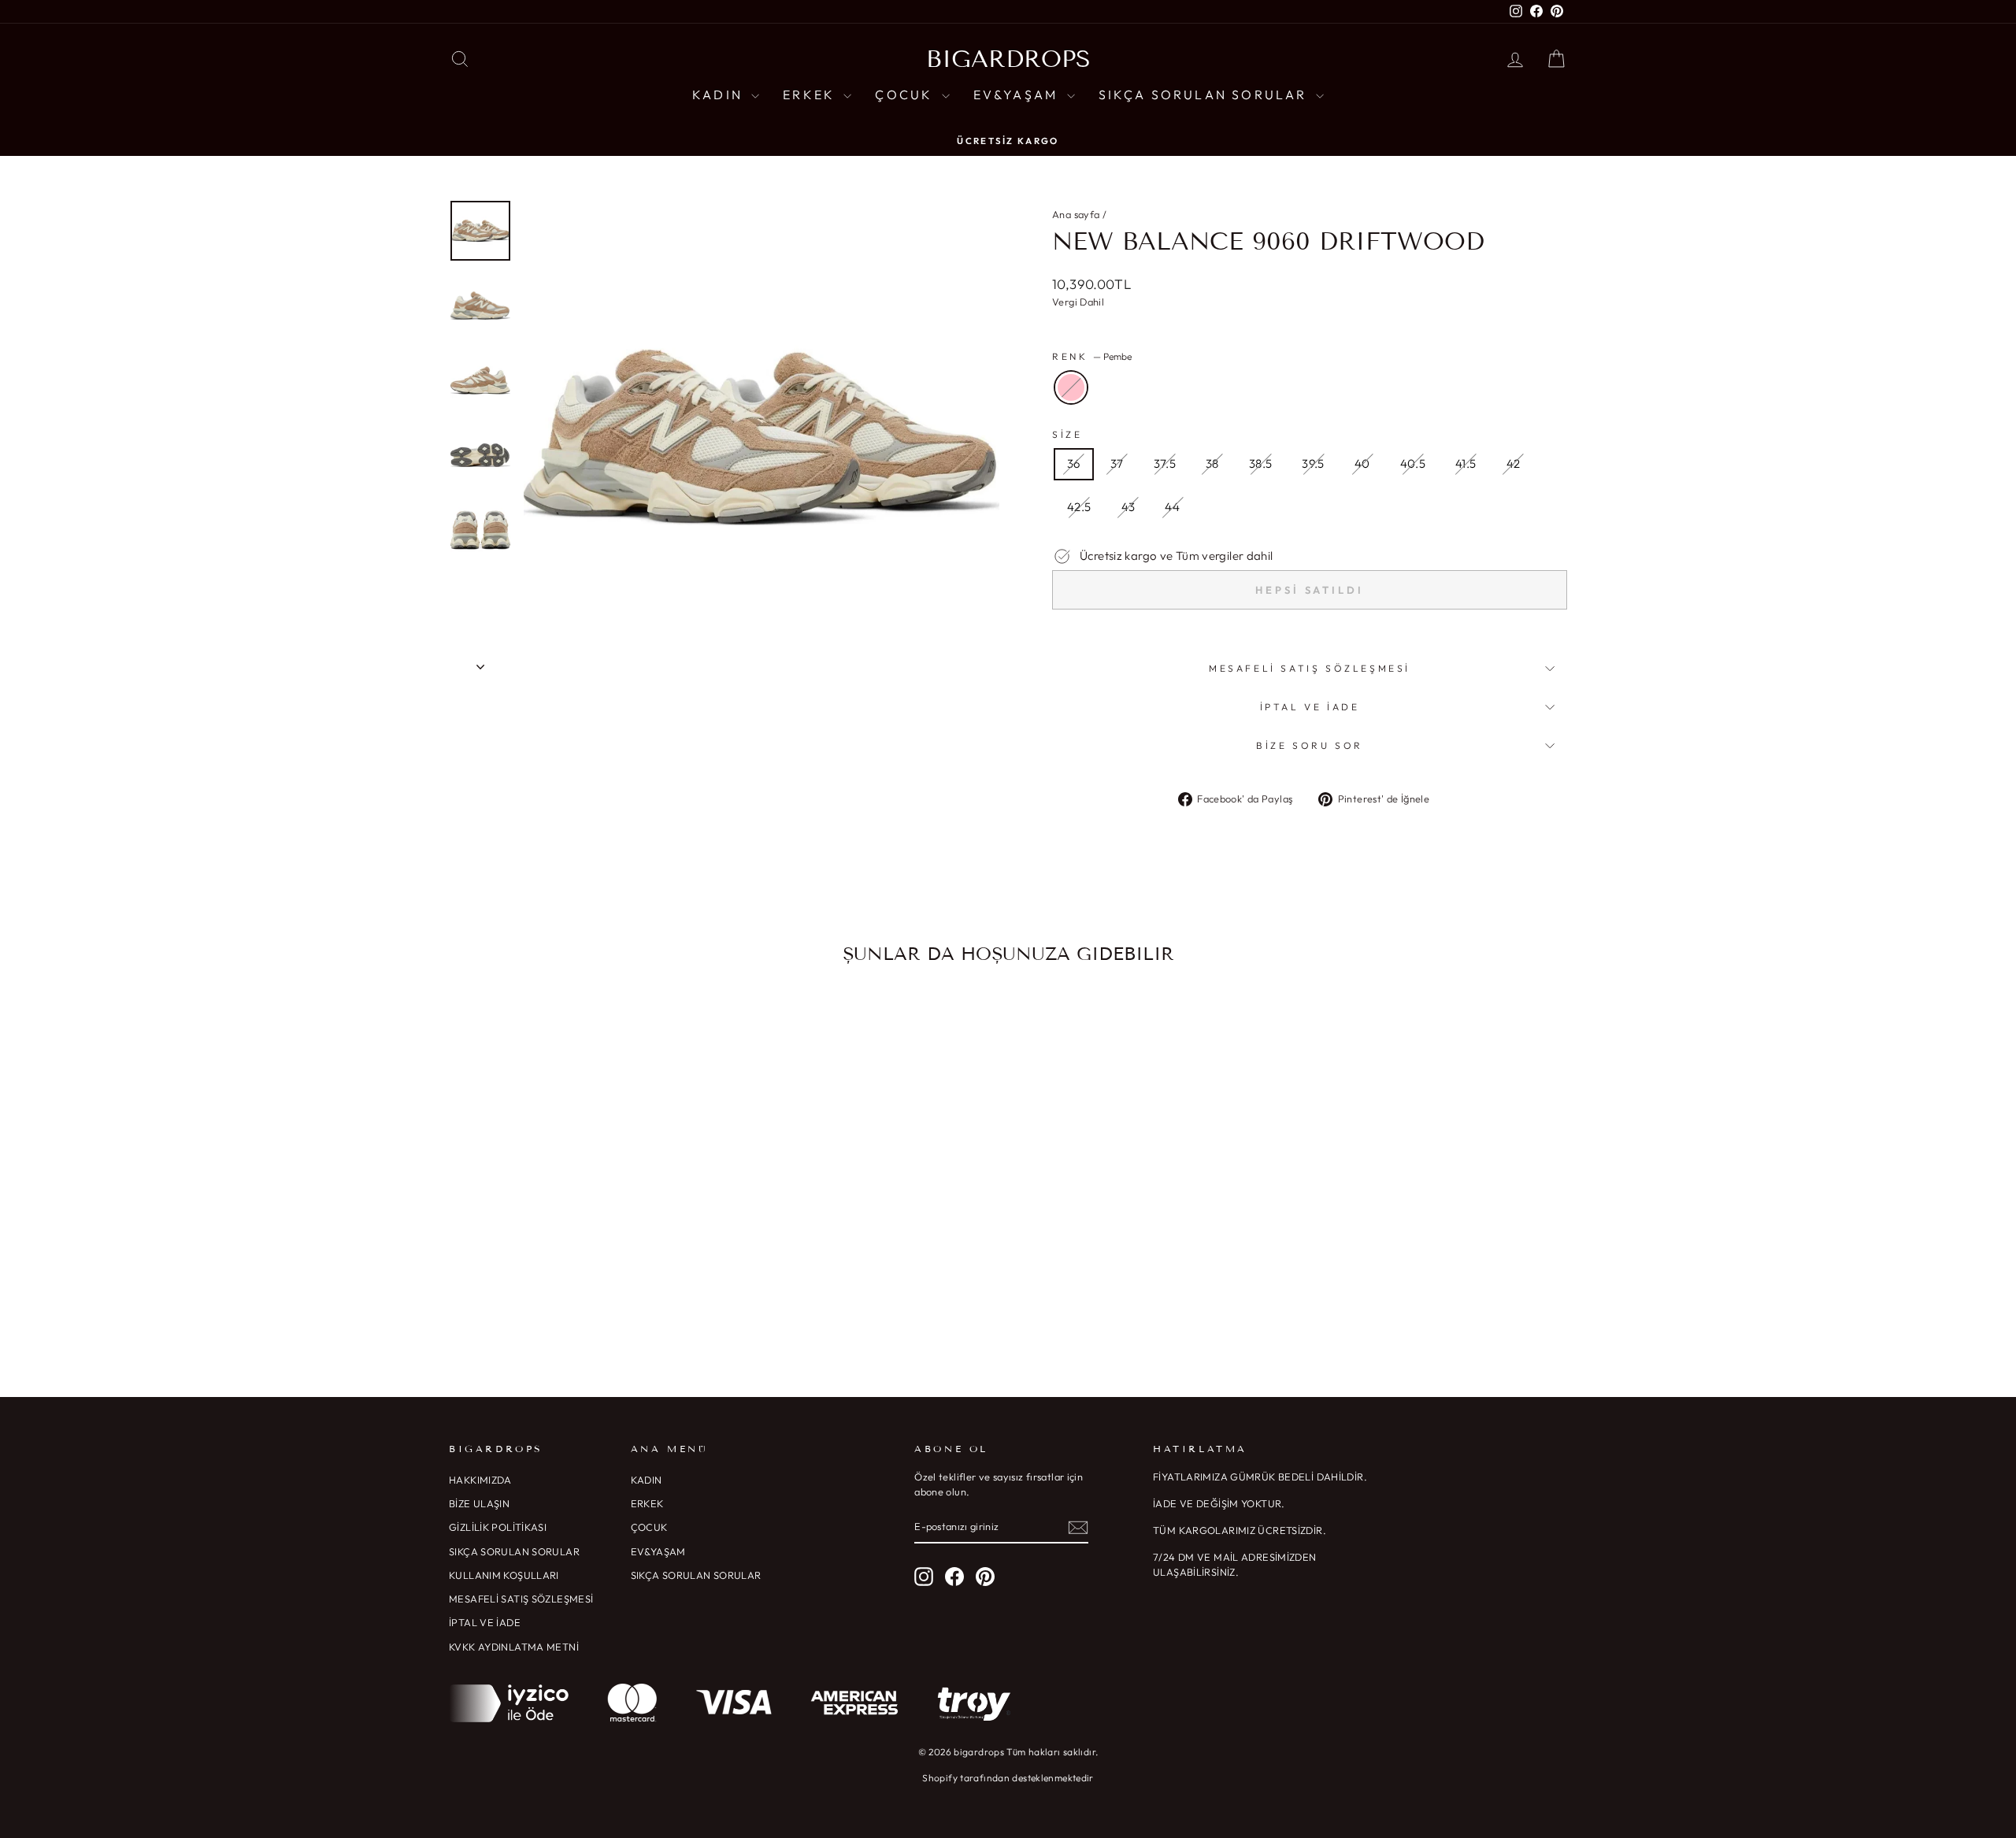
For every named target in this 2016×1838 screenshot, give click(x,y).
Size (1067, 434)
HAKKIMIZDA (480, 1480)
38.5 (1261, 463)
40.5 (1413, 463)
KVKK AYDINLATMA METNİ (514, 1647)
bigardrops (1008, 59)
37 (1117, 463)
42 (1514, 463)
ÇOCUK (906, 94)
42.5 (1079, 507)
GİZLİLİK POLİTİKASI (498, 1527)
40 (1362, 463)
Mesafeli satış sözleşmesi (1310, 668)
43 (1128, 507)
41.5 (1466, 463)
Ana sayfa (1076, 214)
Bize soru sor (1310, 745)
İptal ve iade (1310, 707)
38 (1212, 463)
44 (1172, 507)
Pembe (1071, 387)
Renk (1092, 356)
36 (1074, 463)
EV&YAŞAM (1018, 94)
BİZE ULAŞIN (479, 1503)
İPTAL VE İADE (485, 1622)
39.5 (1313, 463)
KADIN (720, 94)
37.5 (1165, 463)
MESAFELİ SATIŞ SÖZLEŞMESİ (521, 1599)
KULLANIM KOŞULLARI (504, 1575)
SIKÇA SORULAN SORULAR (1205, 94)
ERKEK (811, 94)
